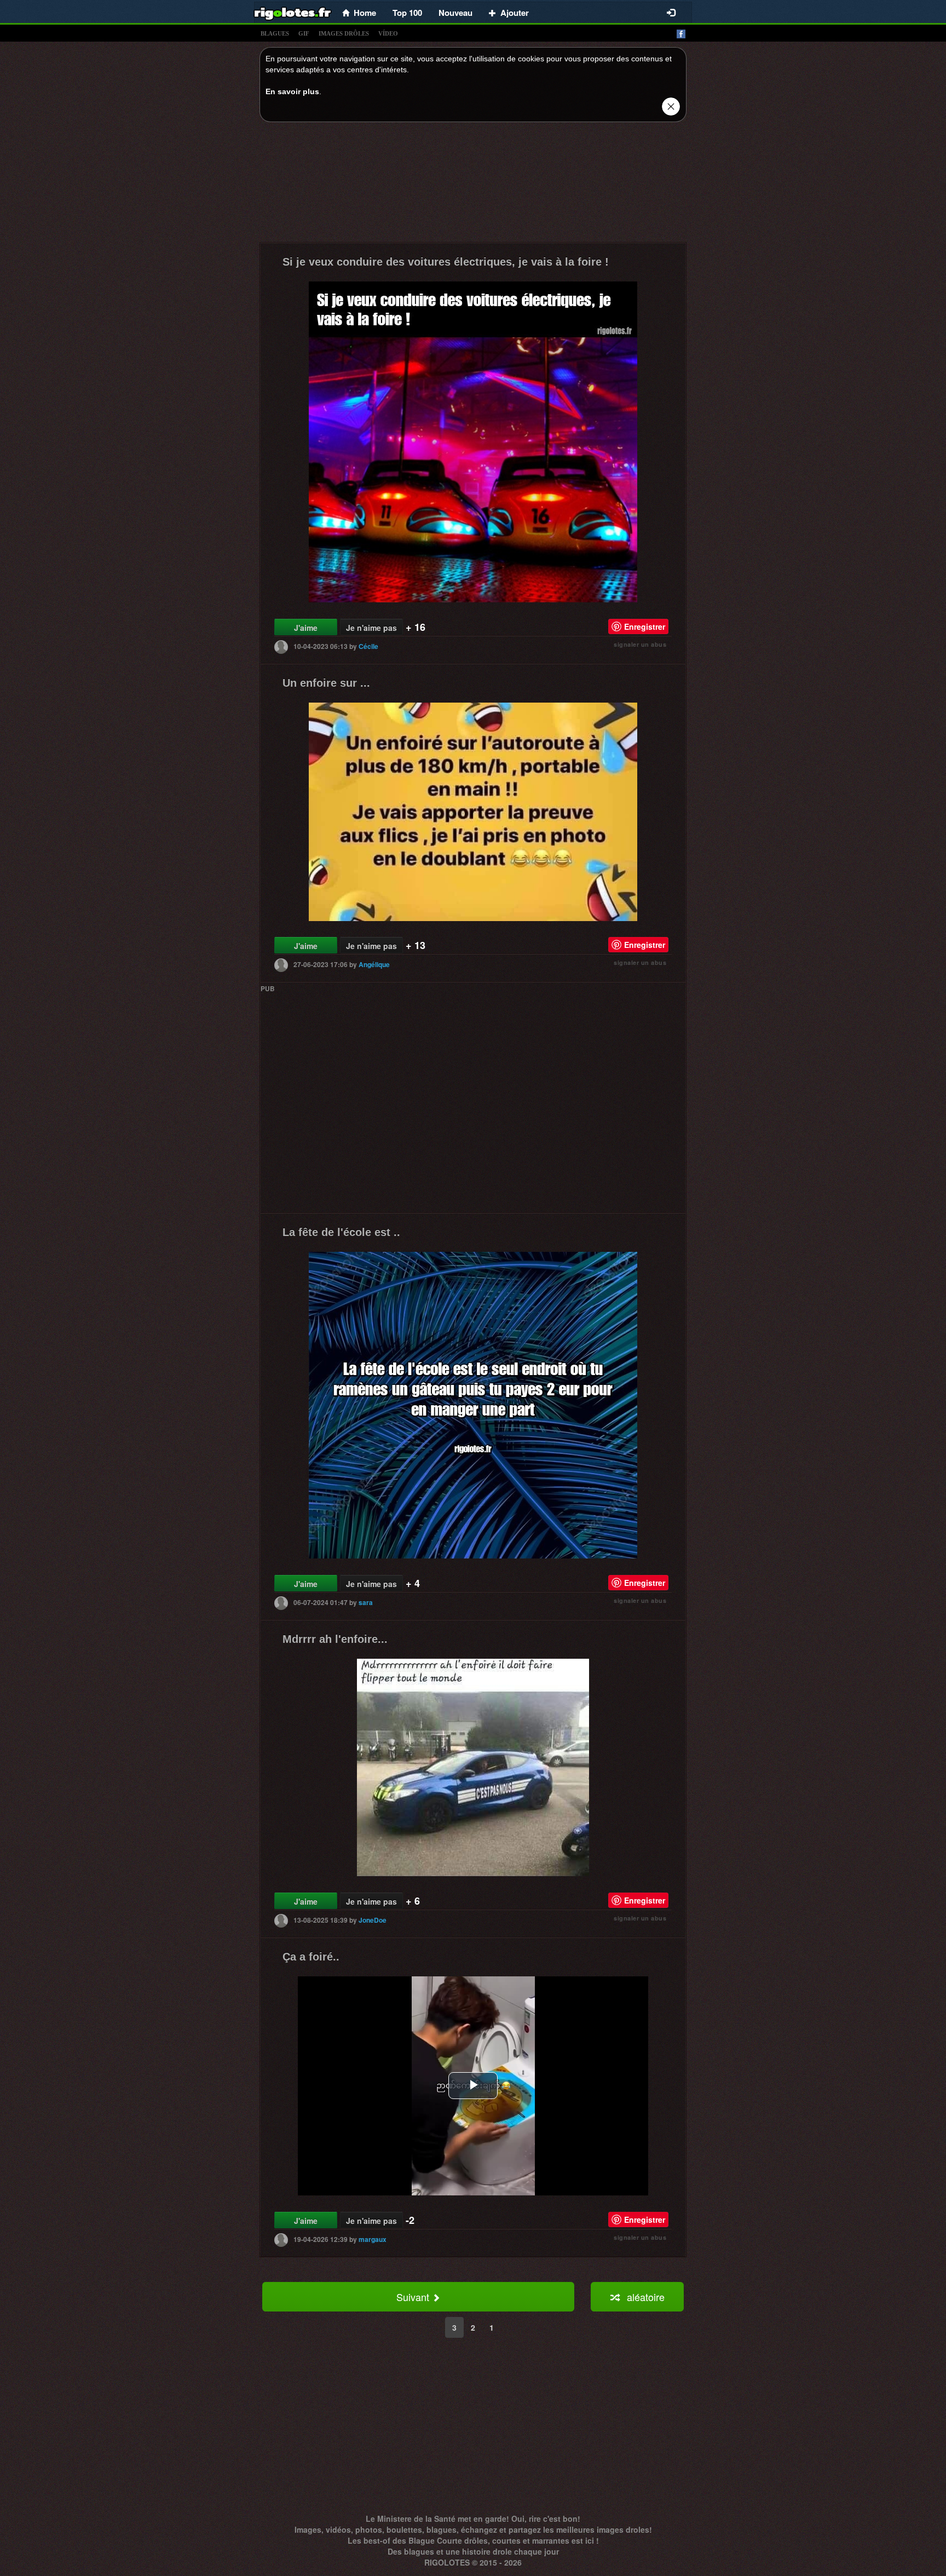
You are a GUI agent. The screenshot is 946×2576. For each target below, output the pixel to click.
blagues (275, 33)
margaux (373, 2239)
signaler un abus (640, 644)
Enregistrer (645, 626)
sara (366, 1602)
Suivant (414, 2297)
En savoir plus (292, 91)
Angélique (374, 964)
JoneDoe (373, 1919)
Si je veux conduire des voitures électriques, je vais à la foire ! (446, 262)
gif (304, 33)
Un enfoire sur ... (326, 683)
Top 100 (407, 13)
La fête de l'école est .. (341, 1232)
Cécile (368, 646)
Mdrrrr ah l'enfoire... (335, 1639)
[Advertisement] (473, 185)
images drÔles (344, 33)
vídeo (388, 33)
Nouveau (455, 13)
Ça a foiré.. (311, 1957)
